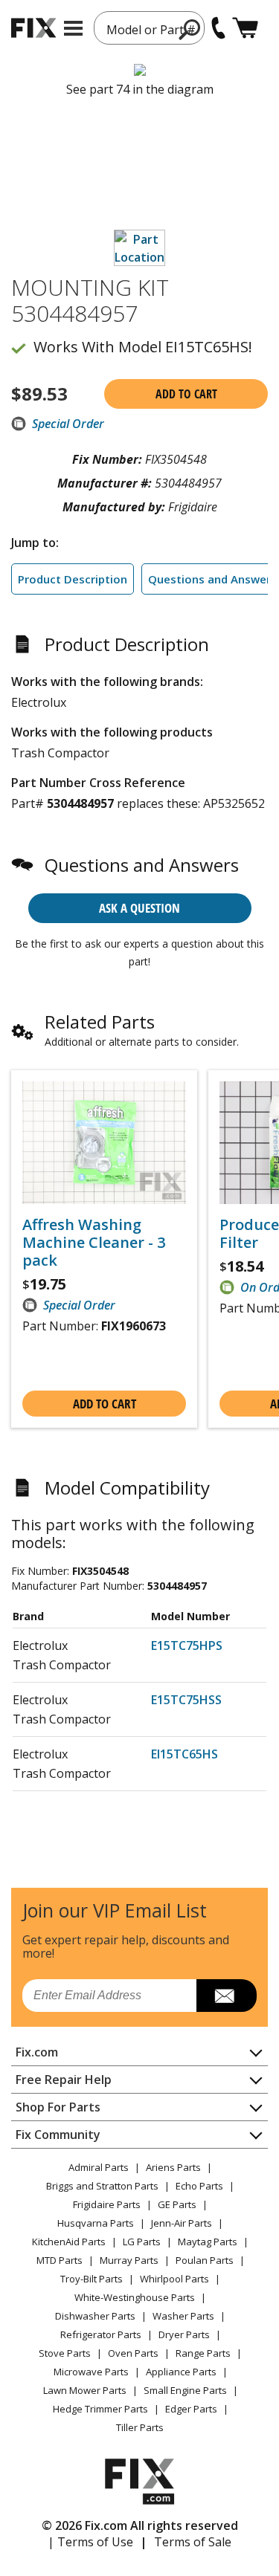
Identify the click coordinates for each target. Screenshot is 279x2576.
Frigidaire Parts (107, 2204)
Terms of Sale (193, 2542)
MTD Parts (60, 2260)
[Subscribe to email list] (227, 1996)
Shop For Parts (58, 2107)
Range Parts (203, 2353)
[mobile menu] (73, 28)
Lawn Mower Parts (85, 2390)
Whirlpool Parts (174, 2279)
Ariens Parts (173, 2167)
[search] (190, 29)
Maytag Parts (208, 2242)
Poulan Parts (205, 2260)
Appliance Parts (181, 2372)
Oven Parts (133, 2353)
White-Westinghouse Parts (135, 2297)
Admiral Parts (99, 2167)
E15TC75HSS (186, 1700)
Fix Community (58, 2135)
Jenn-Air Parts (182, 2223)
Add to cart (186, 394)
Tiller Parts (140, 2427)
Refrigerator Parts (101, 2334)
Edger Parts (191, 2409)
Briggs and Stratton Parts (102, 2186)
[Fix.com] (33, 28)
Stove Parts (65, 2353)
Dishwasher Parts (95, 2316)
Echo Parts (199, 2186)
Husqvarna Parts (96, 2223)
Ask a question (139, 908)
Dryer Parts (184, 2334)
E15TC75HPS (187, 1645)
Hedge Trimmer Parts (100, 2409)
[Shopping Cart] (245, 28)
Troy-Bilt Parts (92, 2279)
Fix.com (37, 2052)
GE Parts (177, 2204)
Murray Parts (129, 2260)
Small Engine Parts (185, 2390)
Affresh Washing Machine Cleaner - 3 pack (94, 1243)
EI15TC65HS (185, 1754)
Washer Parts (183, 2316)
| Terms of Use (90, 2542)
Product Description (73, 579)
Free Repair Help (64, 2080)
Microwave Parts (91, 2372)
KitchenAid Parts (69, 2242)
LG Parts (142, 2242)
